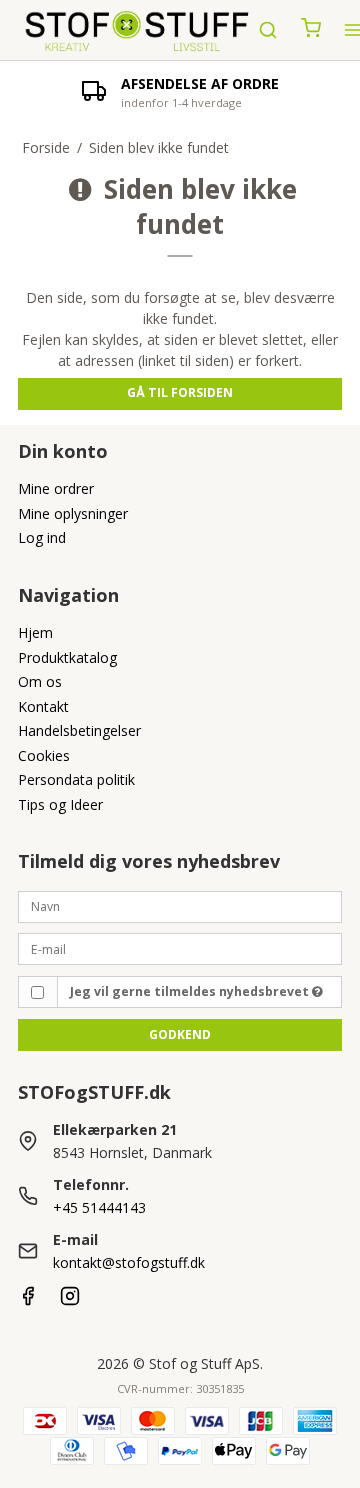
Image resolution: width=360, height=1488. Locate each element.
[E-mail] (180, 947)
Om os (40, 681)
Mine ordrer (56, 488)
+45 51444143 (99, 1207)
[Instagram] (70, 1300)
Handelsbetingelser (79, 730)
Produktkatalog (67, 657)
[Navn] (180, 904)
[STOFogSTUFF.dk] (138, 30)
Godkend (180, 1034)
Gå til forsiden (180, 392)
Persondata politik (76, 779)
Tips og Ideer (60, 804)
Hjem (35, 632)
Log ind (42, 537)
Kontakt (43, 706)
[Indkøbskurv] (311, 30)
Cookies (44, 755)
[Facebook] (28, 1300)
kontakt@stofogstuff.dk (129, 1262)
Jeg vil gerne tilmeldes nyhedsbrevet (191, 991)
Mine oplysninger (73, 513)
